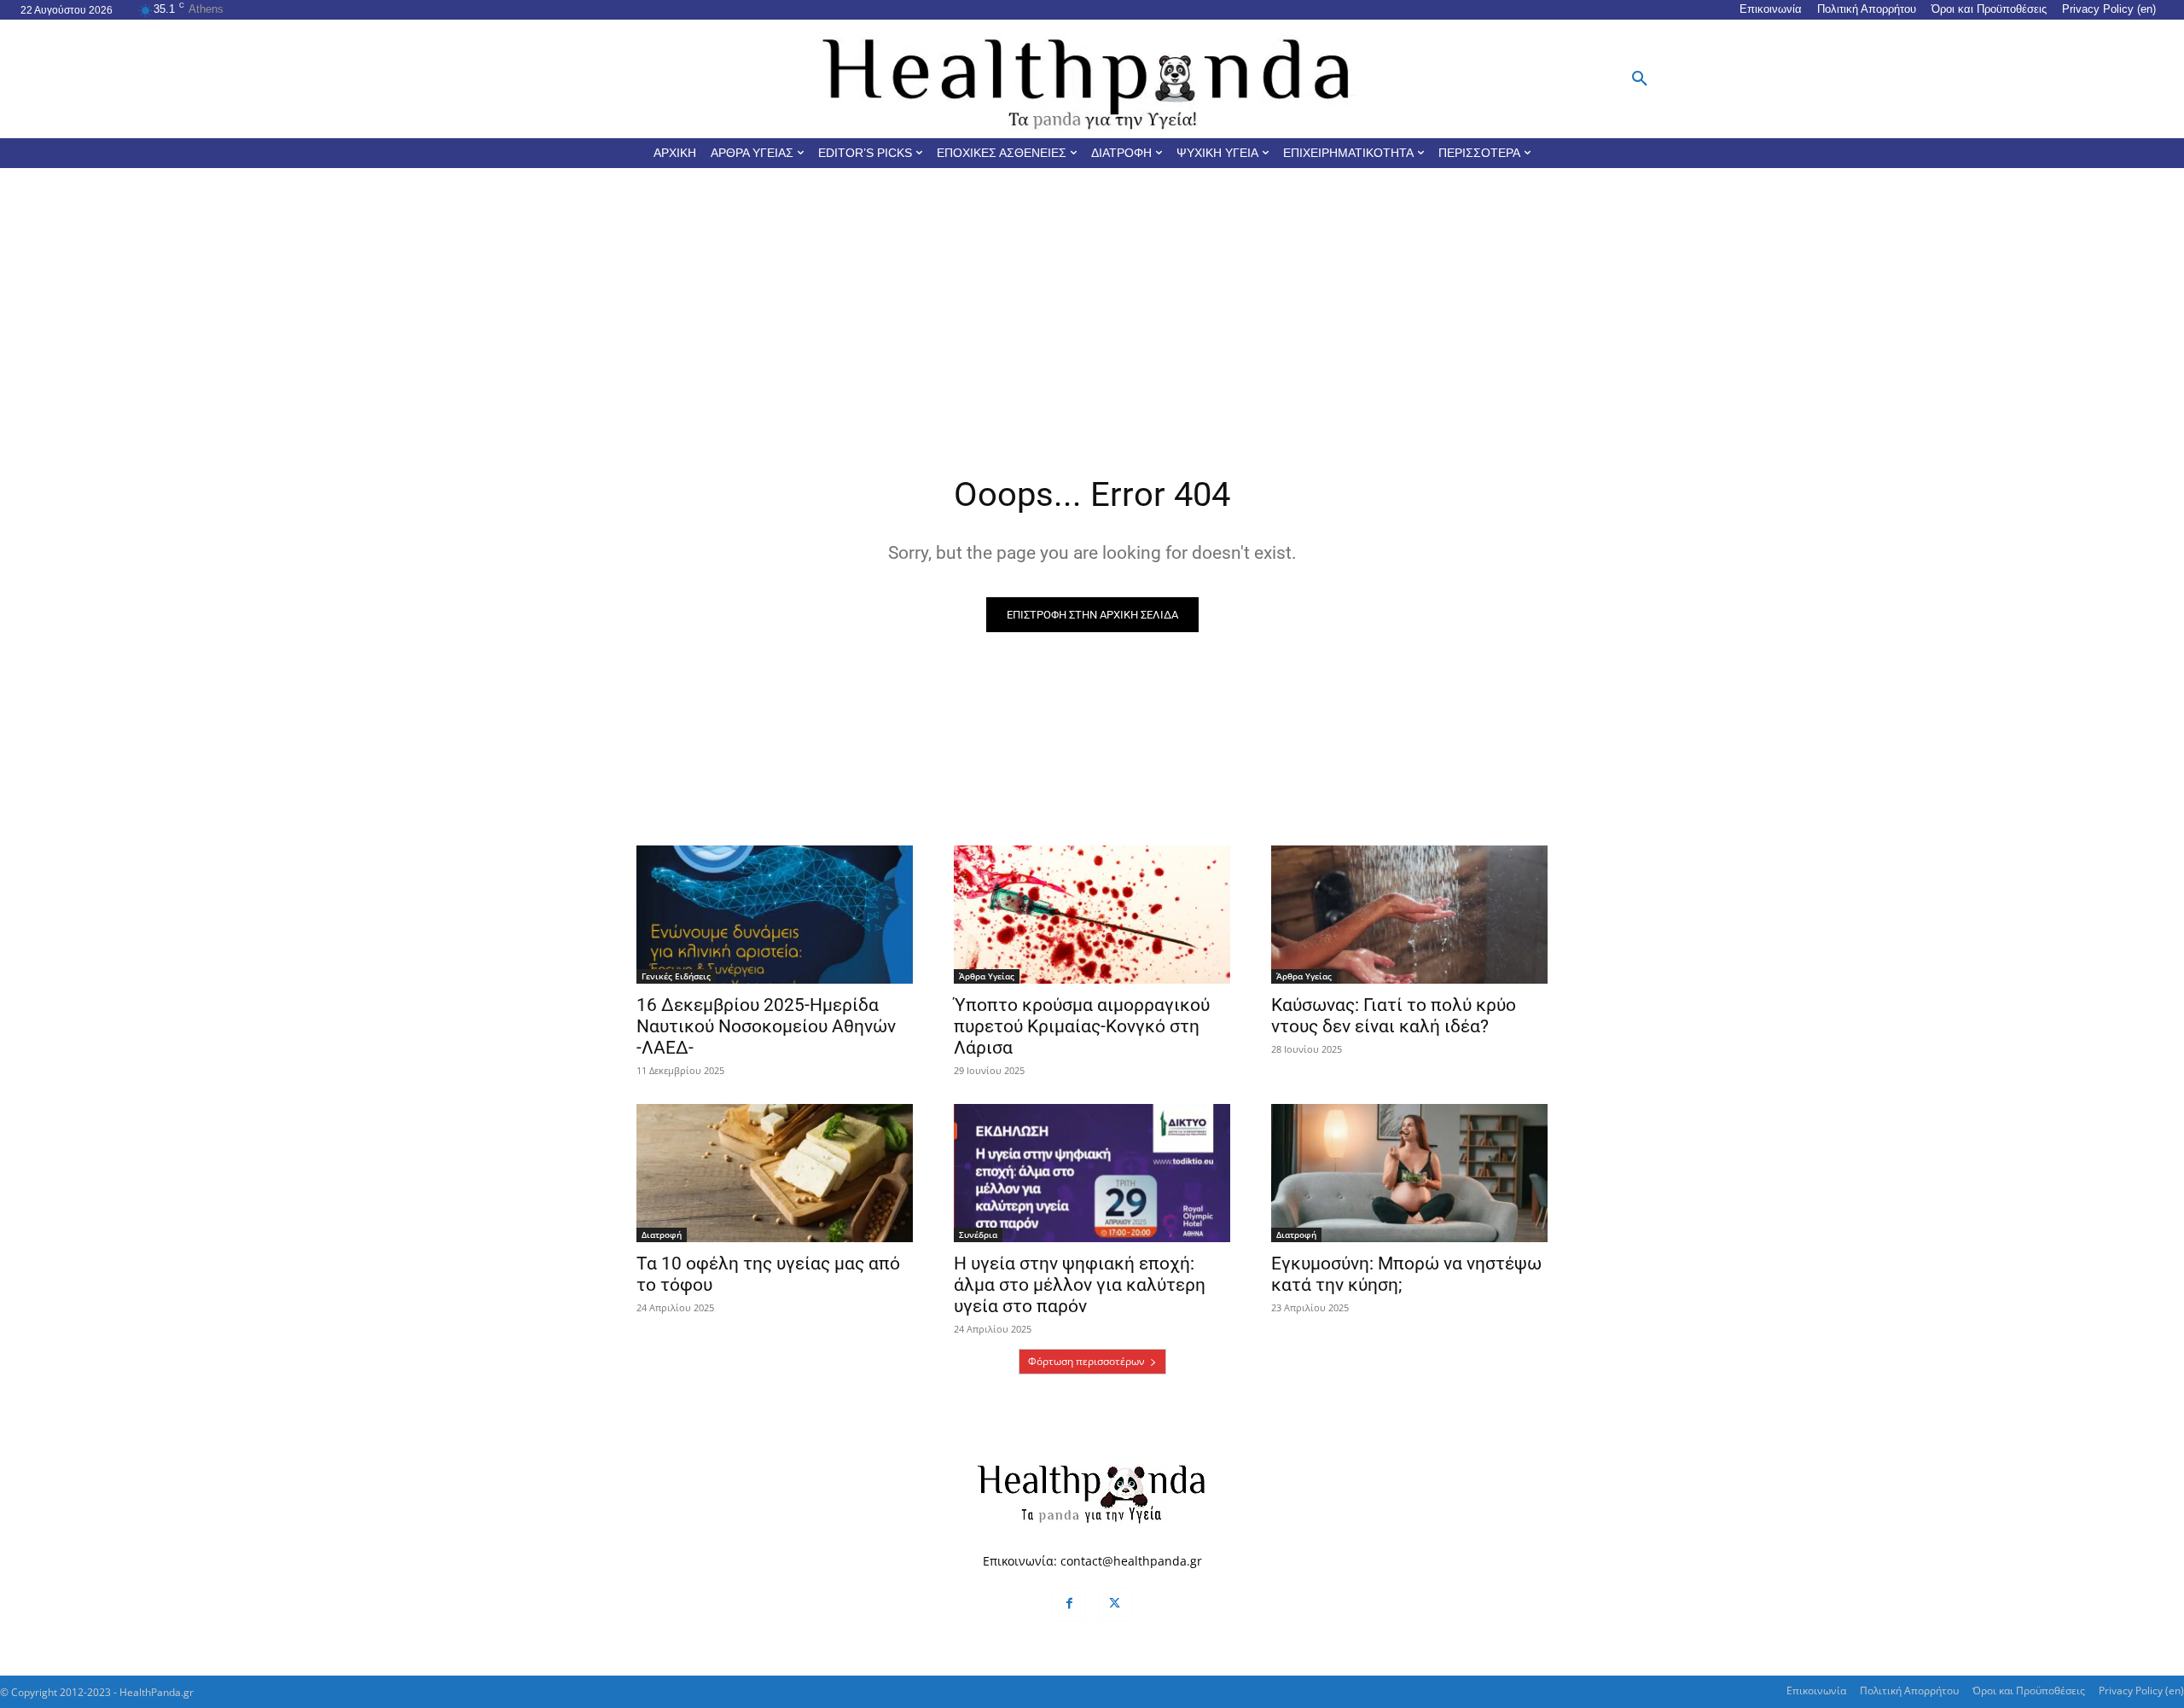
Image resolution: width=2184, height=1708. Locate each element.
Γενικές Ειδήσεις (676, 976)
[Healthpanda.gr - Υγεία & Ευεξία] (1092, 79)
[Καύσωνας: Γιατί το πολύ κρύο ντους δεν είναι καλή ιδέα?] (1409, 915)
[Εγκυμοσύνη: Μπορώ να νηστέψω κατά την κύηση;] (1409, 1173)
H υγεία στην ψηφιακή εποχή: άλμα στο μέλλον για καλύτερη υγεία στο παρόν (1080, 1285)
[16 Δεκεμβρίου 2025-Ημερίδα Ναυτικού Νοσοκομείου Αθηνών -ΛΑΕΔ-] (775, 915)
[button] (1640, 79)
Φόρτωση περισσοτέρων (1086, 1361)
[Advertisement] (1092, 296)
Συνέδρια (978, 1235)
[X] (1115, 1604)
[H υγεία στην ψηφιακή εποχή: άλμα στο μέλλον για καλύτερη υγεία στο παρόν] (1092, 1173)
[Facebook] (1069, 1604)
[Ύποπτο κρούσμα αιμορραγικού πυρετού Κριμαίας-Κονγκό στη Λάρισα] (1092, 915)
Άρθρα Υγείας (987, 976)
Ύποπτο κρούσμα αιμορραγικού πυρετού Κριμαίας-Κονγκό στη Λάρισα (1082, 1026)
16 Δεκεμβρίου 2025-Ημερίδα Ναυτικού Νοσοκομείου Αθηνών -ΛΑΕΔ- (766, 1026)
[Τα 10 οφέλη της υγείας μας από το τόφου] (775, 1173)
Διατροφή (662, 1235)
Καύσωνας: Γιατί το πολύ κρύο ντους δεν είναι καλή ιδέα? (1394, 1016)
